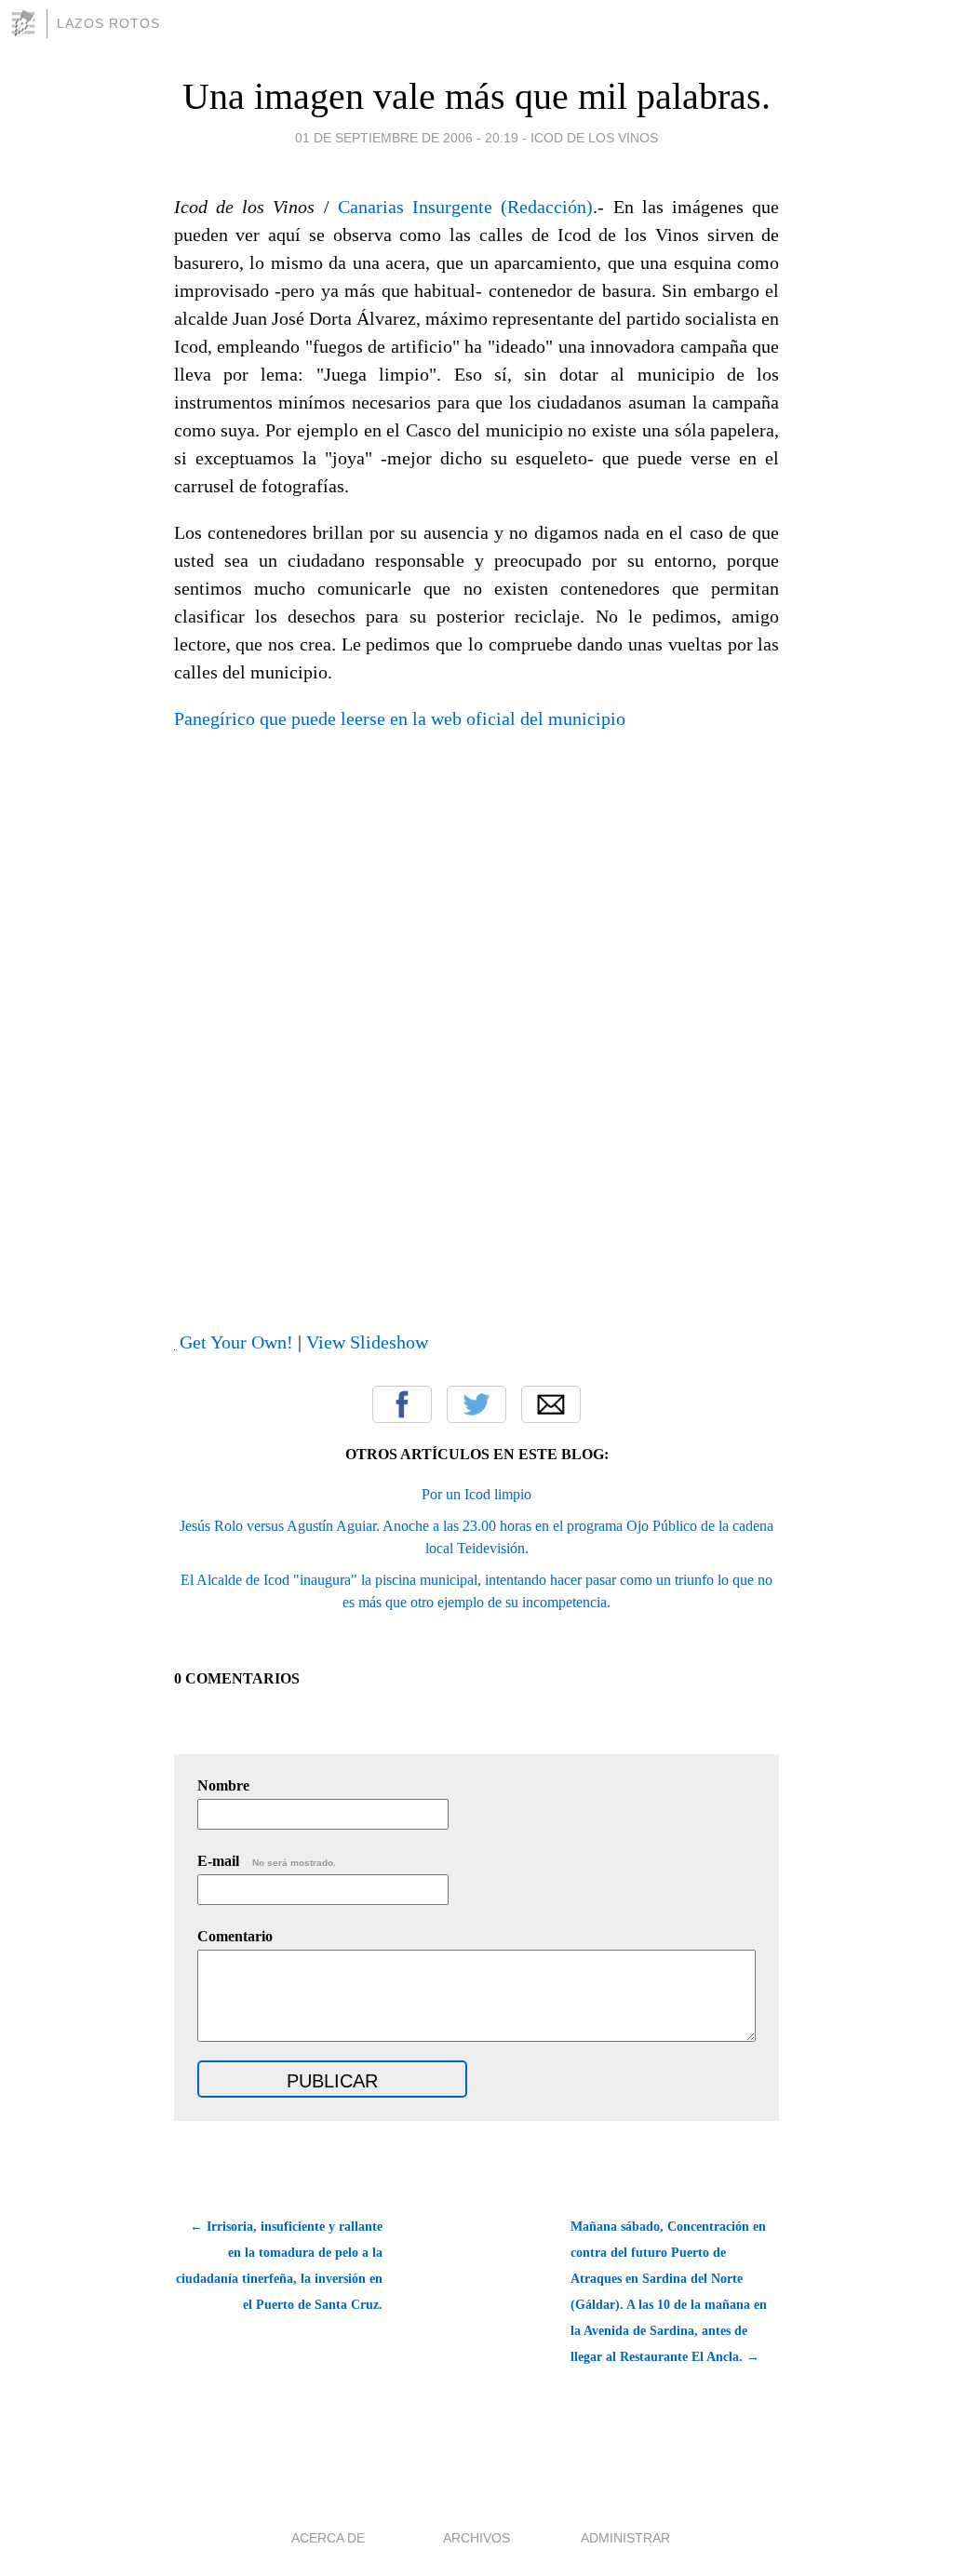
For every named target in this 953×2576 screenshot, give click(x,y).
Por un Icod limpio (476, 1494)
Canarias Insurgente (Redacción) (465, 207)
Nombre (223, 1785)
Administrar (625, 2538)
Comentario (235, 1936)
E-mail (267, 1861)
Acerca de (328, 2538)
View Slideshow (367, 1342)
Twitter (476, 1404)
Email (551, 1404)
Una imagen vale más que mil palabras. (476, 96)
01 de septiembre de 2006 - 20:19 (407, 138)
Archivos (476, 2538)
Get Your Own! (236, 1342)
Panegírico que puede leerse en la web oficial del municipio (400, 718)
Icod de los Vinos (594, 138)
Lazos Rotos (108, 23)
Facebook (402, 1404)
